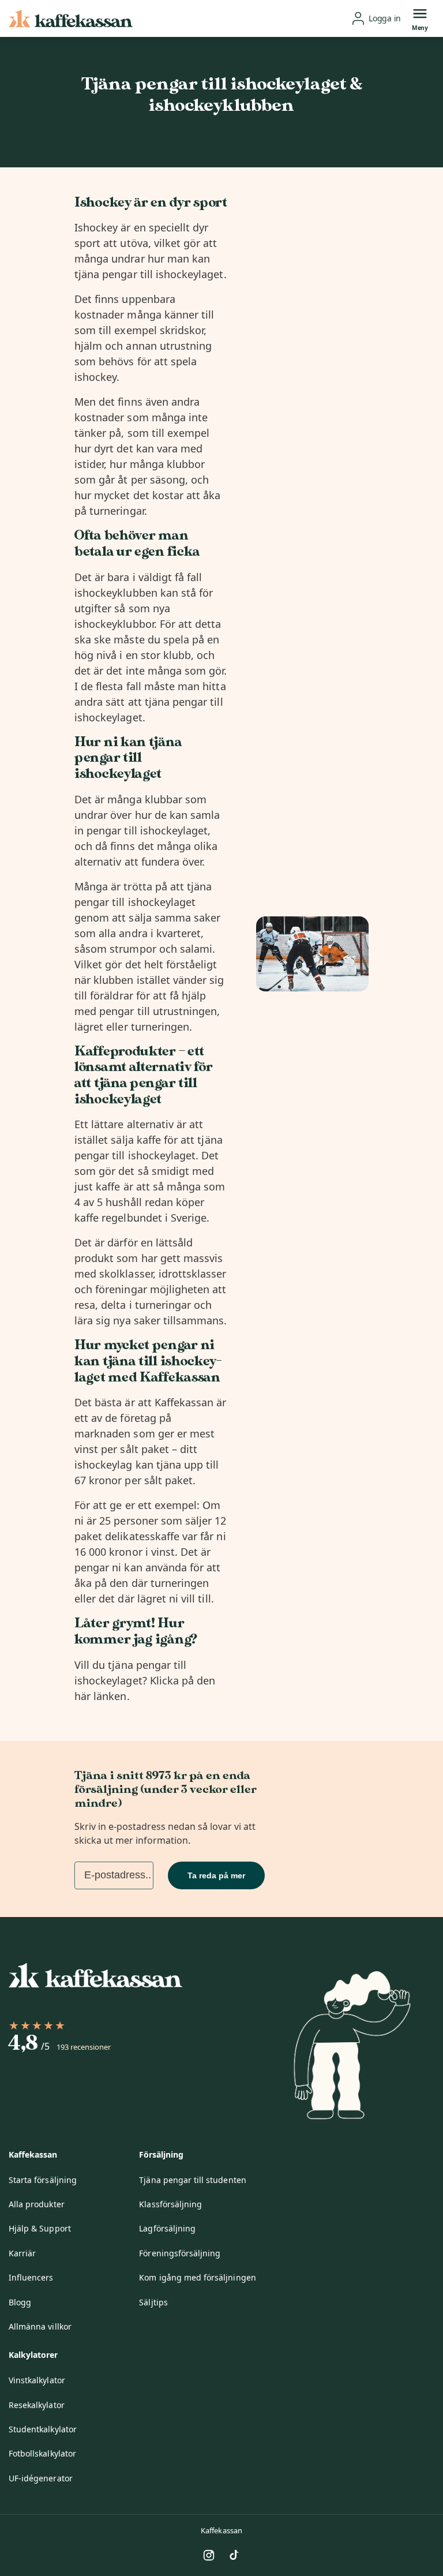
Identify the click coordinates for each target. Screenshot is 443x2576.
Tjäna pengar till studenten (192, 2180)
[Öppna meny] (420, 13)
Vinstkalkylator (37, 2380)
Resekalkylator (37, 2405)
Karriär (22, 2253)
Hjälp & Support (40, 2228)
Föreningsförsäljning (180, 2253)
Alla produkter (37, 2204)
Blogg (20, 2302)
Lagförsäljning (167, 2228)
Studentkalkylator (43, 2429)
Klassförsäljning (170, 2204)
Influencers (31, 2277)
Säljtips (153, 2302)
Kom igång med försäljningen (197, 2277)
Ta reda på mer (216, 1875)
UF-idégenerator (41, 2478)
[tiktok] (234, 2555)
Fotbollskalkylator (42, 2453)
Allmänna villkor (40, 2326)
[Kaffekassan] (71, 19)
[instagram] (209, 2555)
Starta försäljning (43, 2180)
